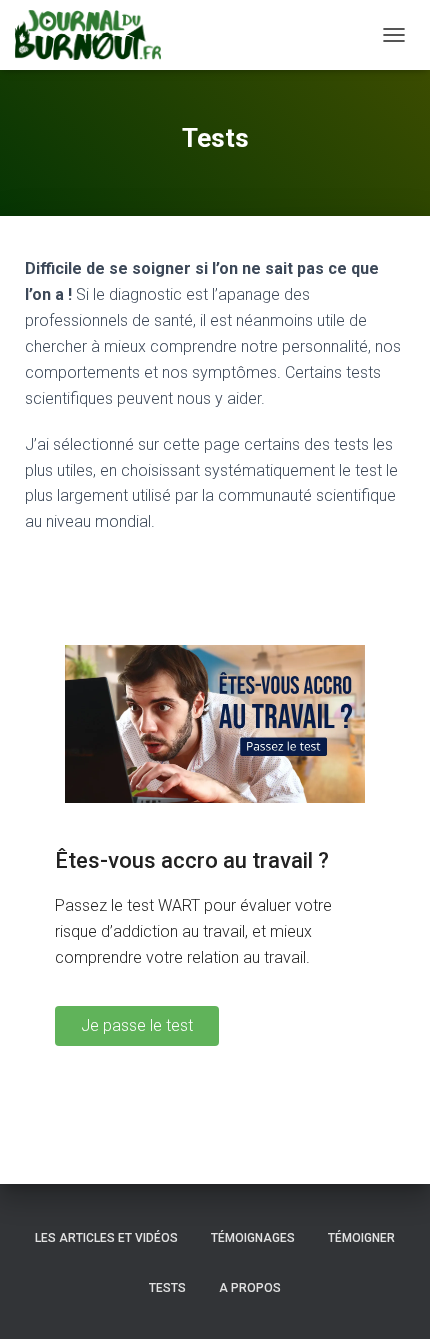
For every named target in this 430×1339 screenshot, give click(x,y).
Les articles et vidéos (106, 1238)
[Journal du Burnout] (95, 35)
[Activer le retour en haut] (390, 1299)
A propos (250, 1288)
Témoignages (253, 1238)
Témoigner (361, 1238)
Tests (167, 1288)
